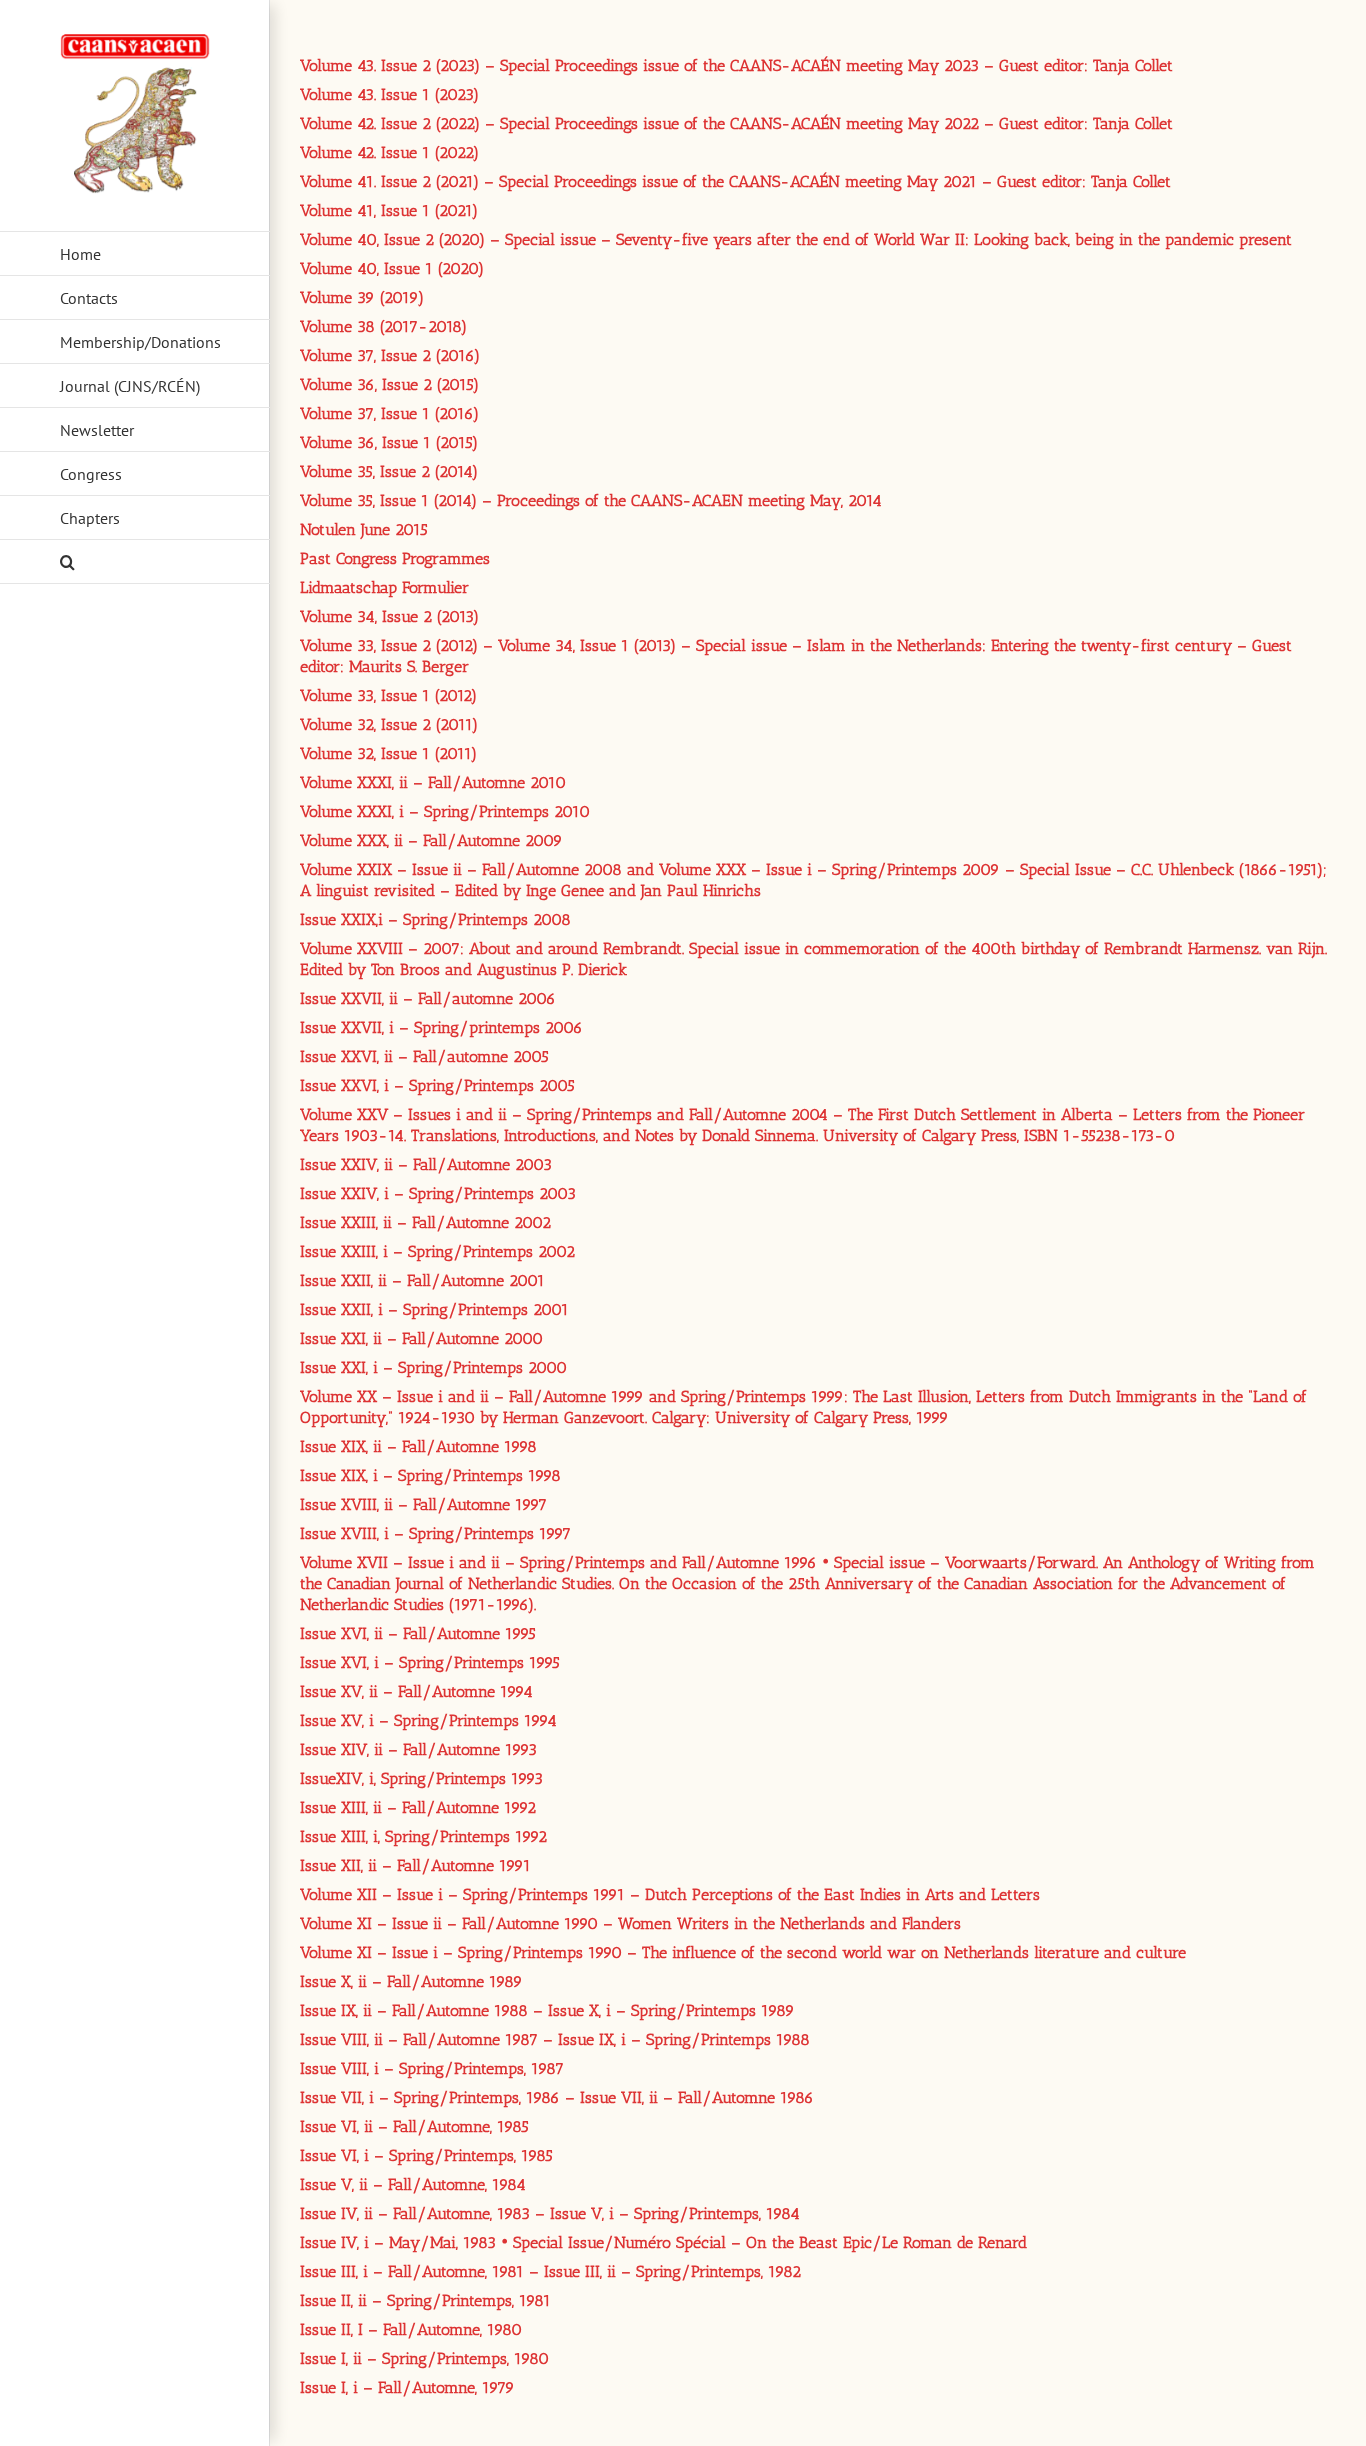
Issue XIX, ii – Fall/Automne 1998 (418, 1446)
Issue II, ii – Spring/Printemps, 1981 (425, 2300)
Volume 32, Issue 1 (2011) (388, 753)
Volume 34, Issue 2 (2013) (389, 616)
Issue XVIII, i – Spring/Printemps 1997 (435, 1533)
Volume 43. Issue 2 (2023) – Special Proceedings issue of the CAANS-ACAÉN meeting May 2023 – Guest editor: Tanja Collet (736, 65)
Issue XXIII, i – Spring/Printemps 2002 (437, 1251)
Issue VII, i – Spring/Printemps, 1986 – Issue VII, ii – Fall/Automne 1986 (557, 2097)
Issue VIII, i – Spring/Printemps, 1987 (432, 2068)
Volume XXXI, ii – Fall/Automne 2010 (433, 782)
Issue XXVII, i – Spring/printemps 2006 (441, 1027)
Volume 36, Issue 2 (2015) (389, 384)
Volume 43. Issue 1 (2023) (389, 94)
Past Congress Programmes (395, 558)
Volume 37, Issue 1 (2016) (389, 413)
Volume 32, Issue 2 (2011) (389, 724)
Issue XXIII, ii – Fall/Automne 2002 (425, 1222)
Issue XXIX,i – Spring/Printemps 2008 (435, 919)
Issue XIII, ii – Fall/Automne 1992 (418, 1807)
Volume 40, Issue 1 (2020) (392, 268)
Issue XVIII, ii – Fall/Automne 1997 (423, 1504)
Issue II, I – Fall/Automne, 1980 (411, 2329)
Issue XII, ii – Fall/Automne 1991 (415, 1865)
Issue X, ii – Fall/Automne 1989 (411, 1981)
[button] (135, 562)
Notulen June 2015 (364, 529)
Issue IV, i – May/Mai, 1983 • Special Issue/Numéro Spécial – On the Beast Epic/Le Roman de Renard (663, 2242)
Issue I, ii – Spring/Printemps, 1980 (424, 2358)
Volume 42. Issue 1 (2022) (389, 152)
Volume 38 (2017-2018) (383, 326)
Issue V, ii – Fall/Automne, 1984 (413, 2184)
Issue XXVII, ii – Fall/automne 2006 (428, 998)
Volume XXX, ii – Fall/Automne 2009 (431, 840)
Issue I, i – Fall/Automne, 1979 (407, 2387)
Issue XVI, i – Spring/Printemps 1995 (430, 1662)
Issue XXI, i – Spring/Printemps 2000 (433, 1367)
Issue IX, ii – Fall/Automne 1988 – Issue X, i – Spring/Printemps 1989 (547, 2010)
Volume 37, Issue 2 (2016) (390, 355)
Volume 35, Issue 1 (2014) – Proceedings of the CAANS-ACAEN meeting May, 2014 (591, 500)
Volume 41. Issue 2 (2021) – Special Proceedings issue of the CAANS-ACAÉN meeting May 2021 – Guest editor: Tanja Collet (735, 181)
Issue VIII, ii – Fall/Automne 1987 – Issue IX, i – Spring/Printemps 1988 (555, 2039)
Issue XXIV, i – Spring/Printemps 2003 (438, 1193)
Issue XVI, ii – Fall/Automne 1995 (418, 1633)
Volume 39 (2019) (362, 297)
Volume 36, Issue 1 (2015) (389, 442)
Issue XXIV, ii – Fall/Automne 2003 (426, 1164)
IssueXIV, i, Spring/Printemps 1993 (421, 1778)
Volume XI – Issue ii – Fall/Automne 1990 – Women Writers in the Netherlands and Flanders (630, 1923)
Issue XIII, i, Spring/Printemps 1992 (423, 1836)
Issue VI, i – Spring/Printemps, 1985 (426, 2155)
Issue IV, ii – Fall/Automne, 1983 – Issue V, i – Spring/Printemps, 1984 (550, 2213)
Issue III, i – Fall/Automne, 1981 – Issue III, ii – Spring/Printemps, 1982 (550, 2271)
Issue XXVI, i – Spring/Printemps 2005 (437, 1085)
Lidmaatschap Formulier (384, 587)
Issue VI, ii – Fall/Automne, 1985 (414, 2126)
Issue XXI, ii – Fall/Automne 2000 (421, 1338)
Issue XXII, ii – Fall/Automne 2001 (422, 1280)
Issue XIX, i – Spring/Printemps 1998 (430, 1475)
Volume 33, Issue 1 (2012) (388, 695)
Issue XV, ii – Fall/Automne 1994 (416, 1691)
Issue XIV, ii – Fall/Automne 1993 (418, 1749)
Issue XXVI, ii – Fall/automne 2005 (424, 1056)
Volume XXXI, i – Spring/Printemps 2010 (445, 811)
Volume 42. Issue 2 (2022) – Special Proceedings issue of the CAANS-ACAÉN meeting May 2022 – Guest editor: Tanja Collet (736, 123)
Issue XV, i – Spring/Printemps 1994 (428, 1720)
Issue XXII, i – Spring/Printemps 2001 (434, 1309)
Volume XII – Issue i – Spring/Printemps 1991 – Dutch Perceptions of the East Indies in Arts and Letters (670, 1894)
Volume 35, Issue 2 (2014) (389, 471)
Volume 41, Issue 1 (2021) (389, 210)
